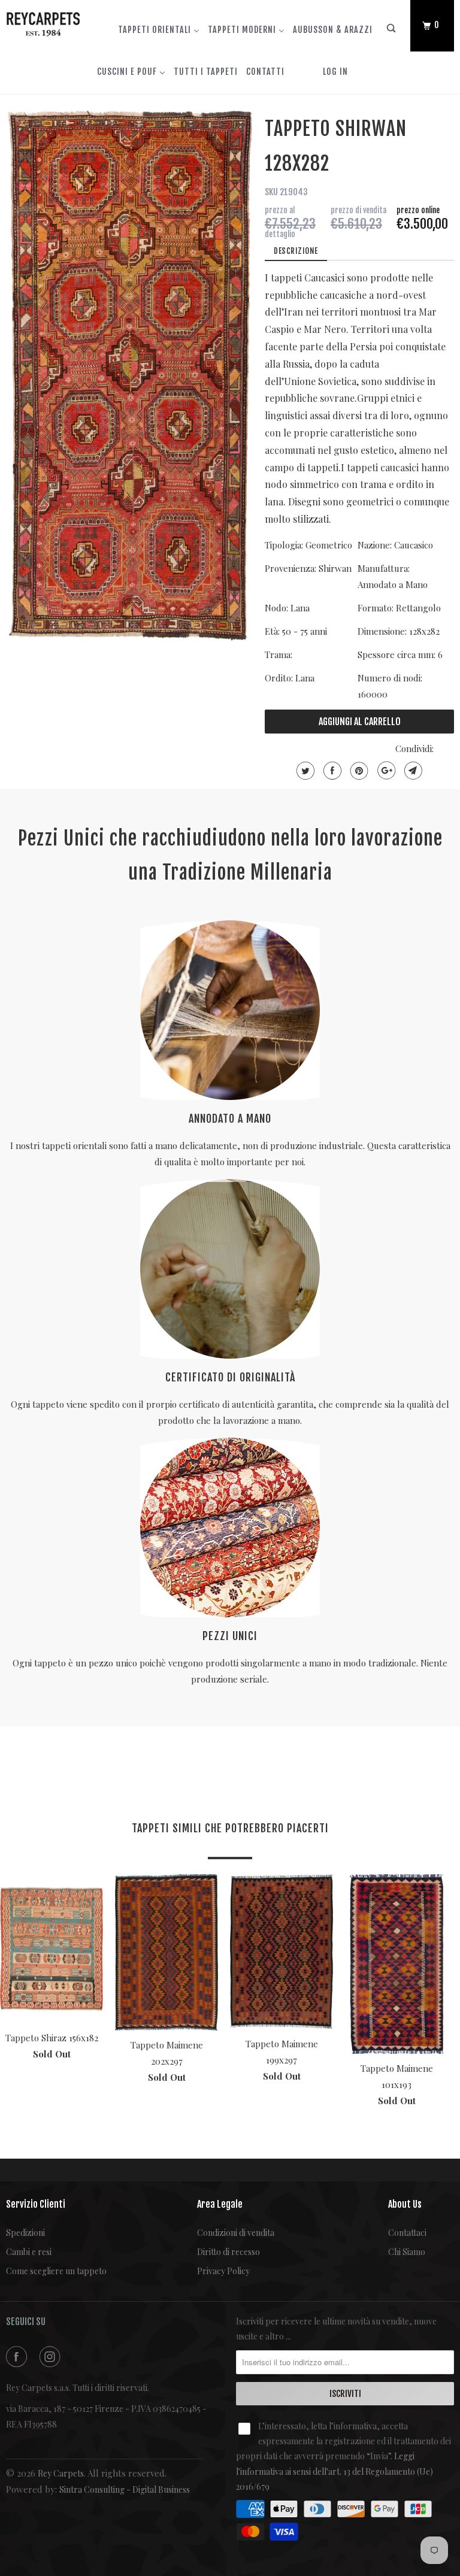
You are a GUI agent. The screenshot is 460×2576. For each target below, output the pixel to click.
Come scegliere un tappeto (56, 2271)
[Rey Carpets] (43, 22)
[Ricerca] (392, 31)
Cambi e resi (29, 2252)
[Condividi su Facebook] (331, 771)
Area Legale (220, 2204)
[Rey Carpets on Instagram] (52, 2357)
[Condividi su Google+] (385, 771)
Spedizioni (25, 2233)
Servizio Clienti (36, 2204)
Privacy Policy (223, 2271)
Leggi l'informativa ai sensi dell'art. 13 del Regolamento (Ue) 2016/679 (335, 2471)
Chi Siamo (407, 2252)
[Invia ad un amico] (412, 771)
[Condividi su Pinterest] (358, 771)
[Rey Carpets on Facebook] (19, 2357)
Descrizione (296, 251)
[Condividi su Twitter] (304, 771)
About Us (405, 2204)
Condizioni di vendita (236, 2233)
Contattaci (407, 2233)
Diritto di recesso (229, 2252)
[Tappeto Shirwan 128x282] (129, 375)
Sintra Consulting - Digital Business (125, 2489)
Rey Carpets (61, 2473)
